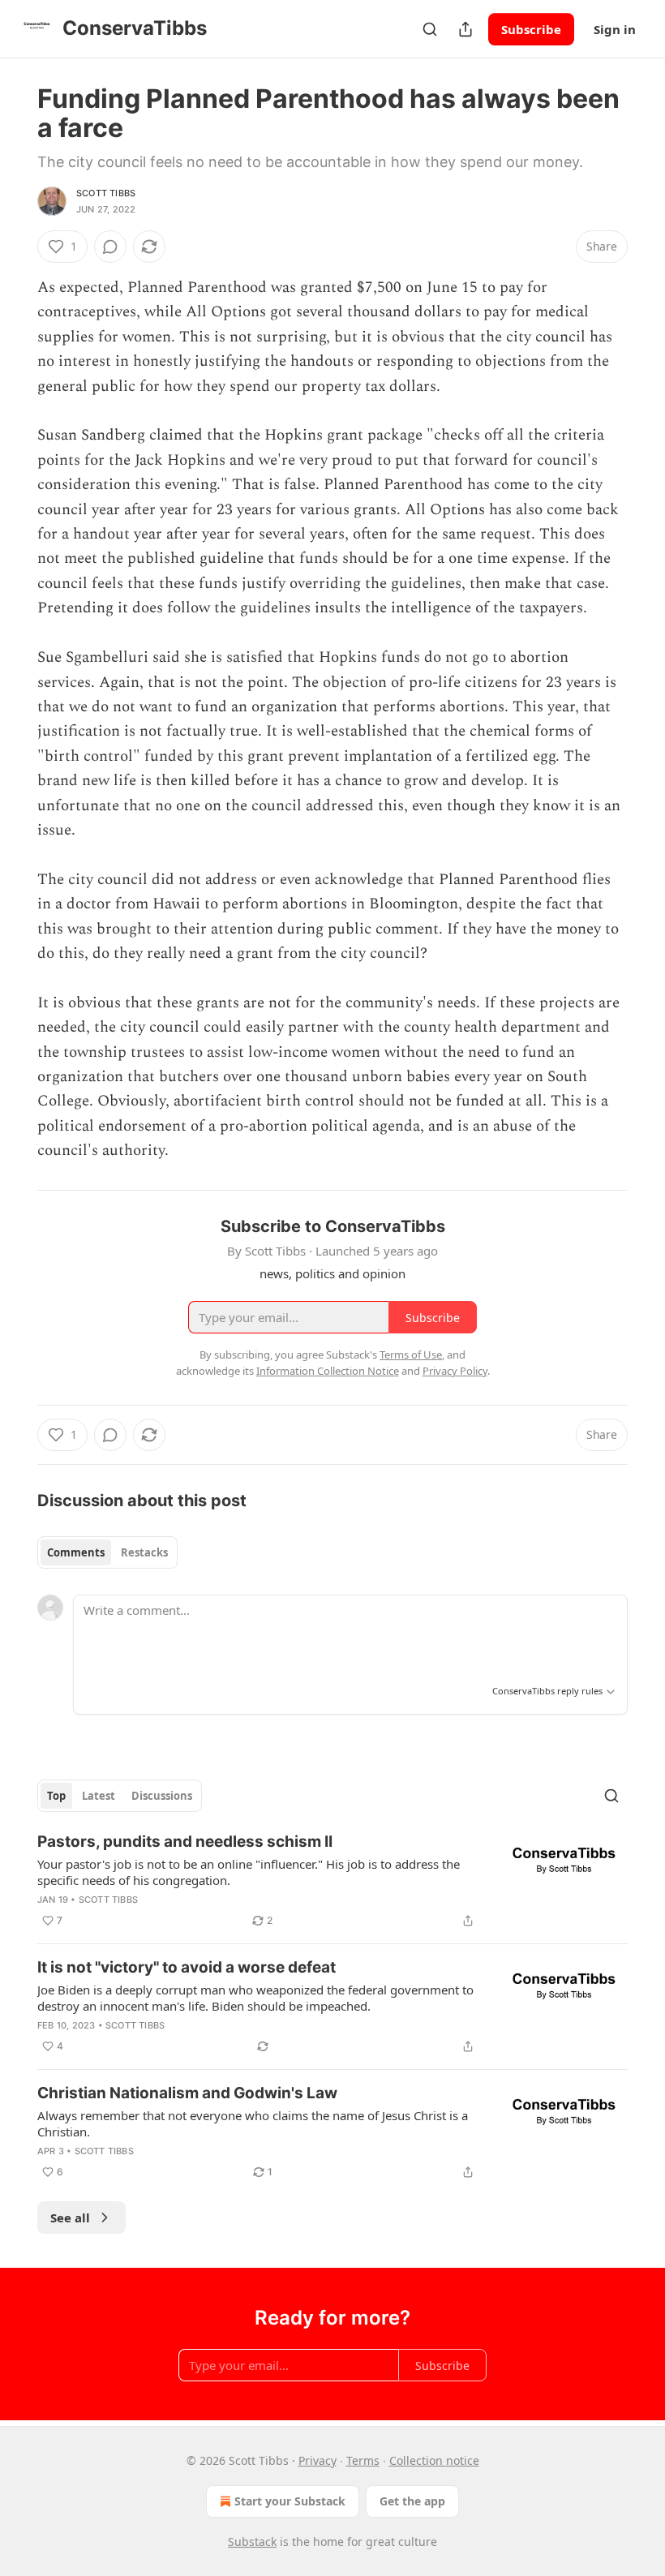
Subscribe (531, 29)
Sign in (615, 29)
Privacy (317, 2460)
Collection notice (434, 2460)
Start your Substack (290, 2501)
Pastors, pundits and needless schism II (185, 1842)
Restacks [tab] (144, 1552)
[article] (332, 1881)
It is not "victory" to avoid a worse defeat (187, 1967)
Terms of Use (411, 1355)
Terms (363, 2460)
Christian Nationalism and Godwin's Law (187, 2093)
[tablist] (107, 1552)
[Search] (430, 29)
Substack (252, 2542)
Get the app (412, 2501)
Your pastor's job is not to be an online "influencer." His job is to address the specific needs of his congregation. (249, 1872)
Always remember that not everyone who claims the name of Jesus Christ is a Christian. (253, 2123)
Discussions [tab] (162, 1796)
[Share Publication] (466, 29)
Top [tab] (56, 1796)
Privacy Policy (455, 1371)
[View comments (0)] (110, 247)
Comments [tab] (76, 1552)
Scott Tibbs (106, 193)
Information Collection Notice (328, 1371)
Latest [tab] (99, 1796)
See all (70, 2218)
